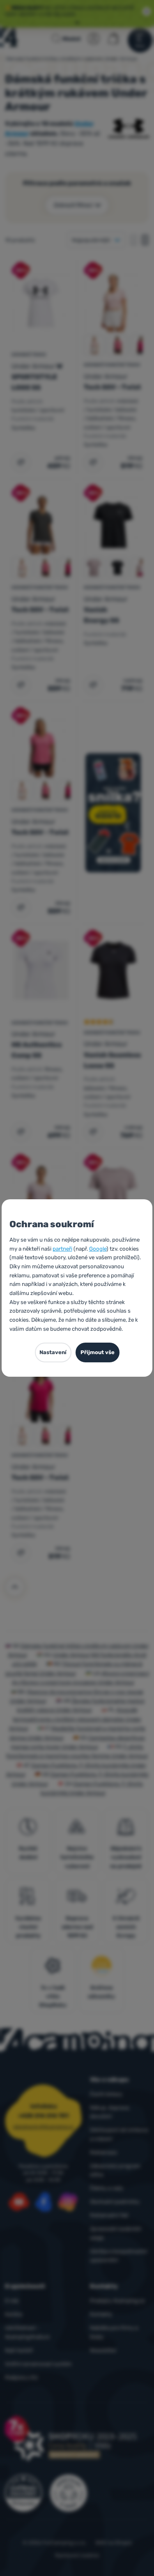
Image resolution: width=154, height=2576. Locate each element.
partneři (62, 1249)
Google (98, 1249)
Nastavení (53, 1352)
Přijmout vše (98, 1352)
